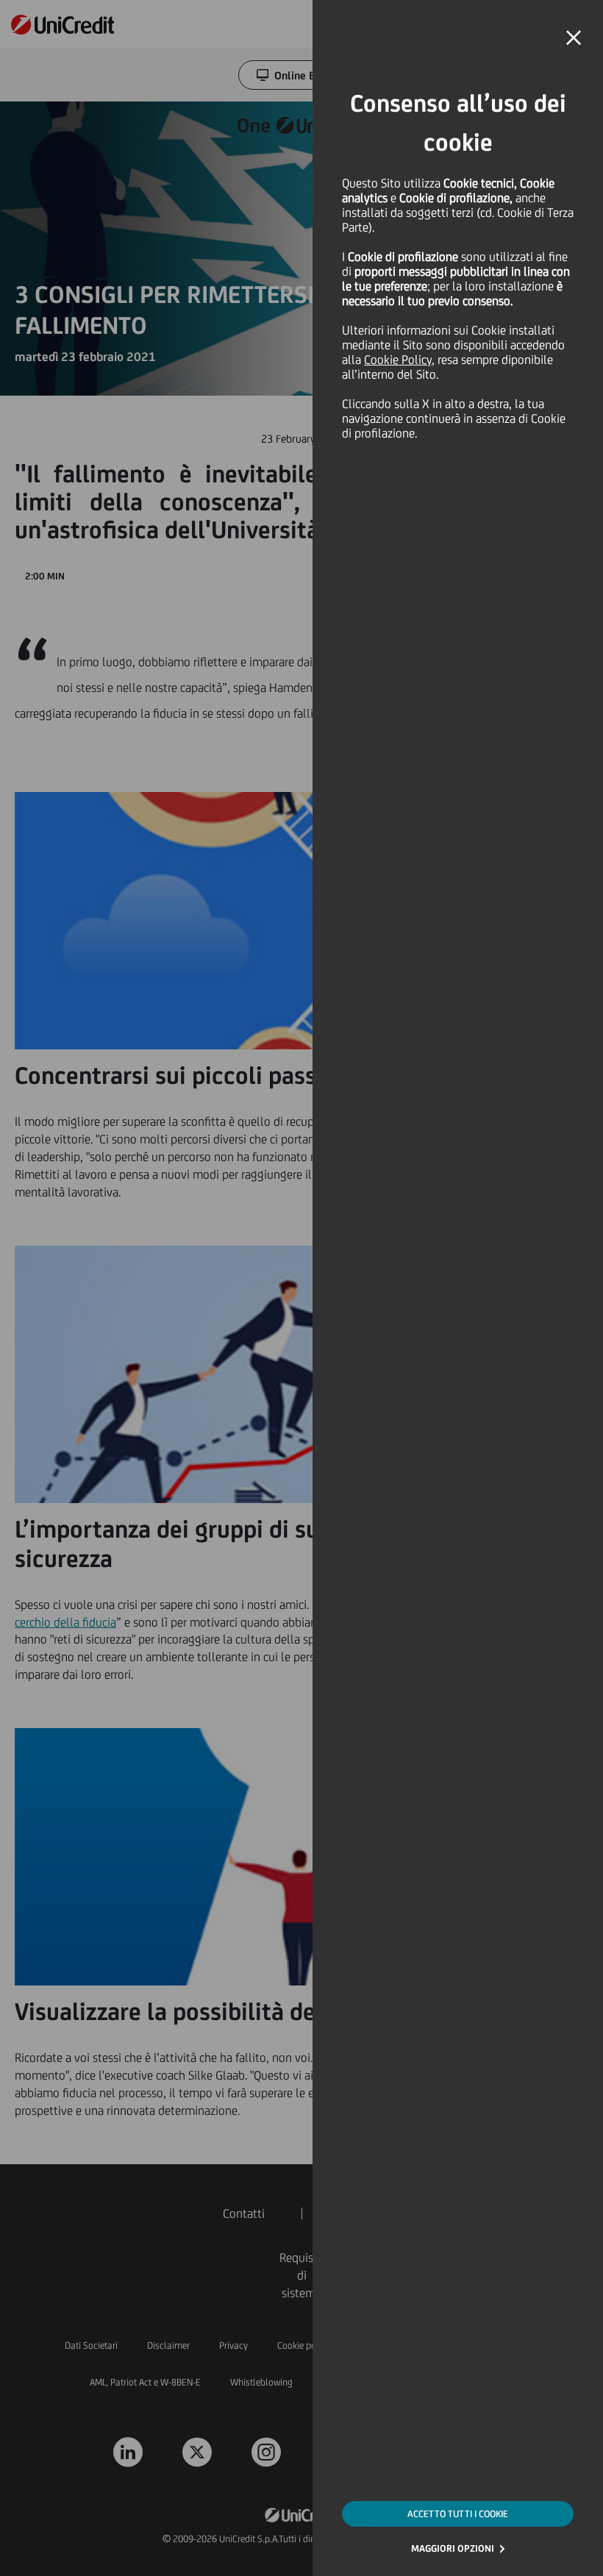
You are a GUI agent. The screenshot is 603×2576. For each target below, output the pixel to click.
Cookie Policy (398, 360)
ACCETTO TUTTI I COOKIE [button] (458, 2514)
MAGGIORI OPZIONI (453, 2548)
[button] (574, 38)
